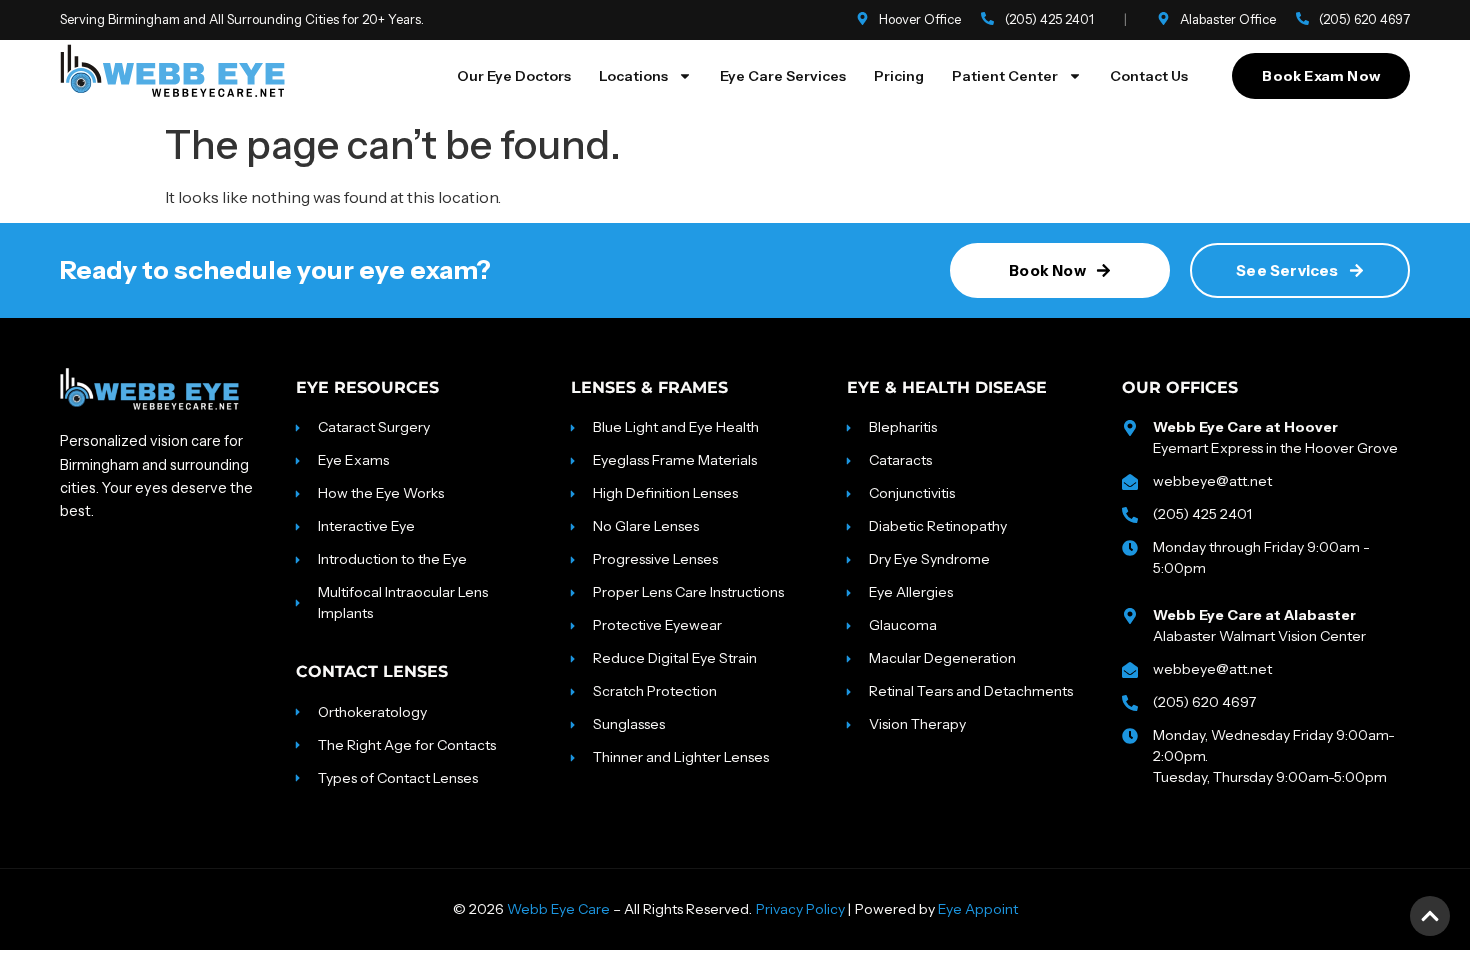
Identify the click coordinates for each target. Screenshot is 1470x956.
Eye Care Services (783, 76)
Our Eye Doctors (514, 76)
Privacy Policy (800, 909)
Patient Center (1005, 76)
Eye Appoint (978, 909)
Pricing (899, 76)
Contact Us (1149, 76)
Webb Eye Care (558, 909)
